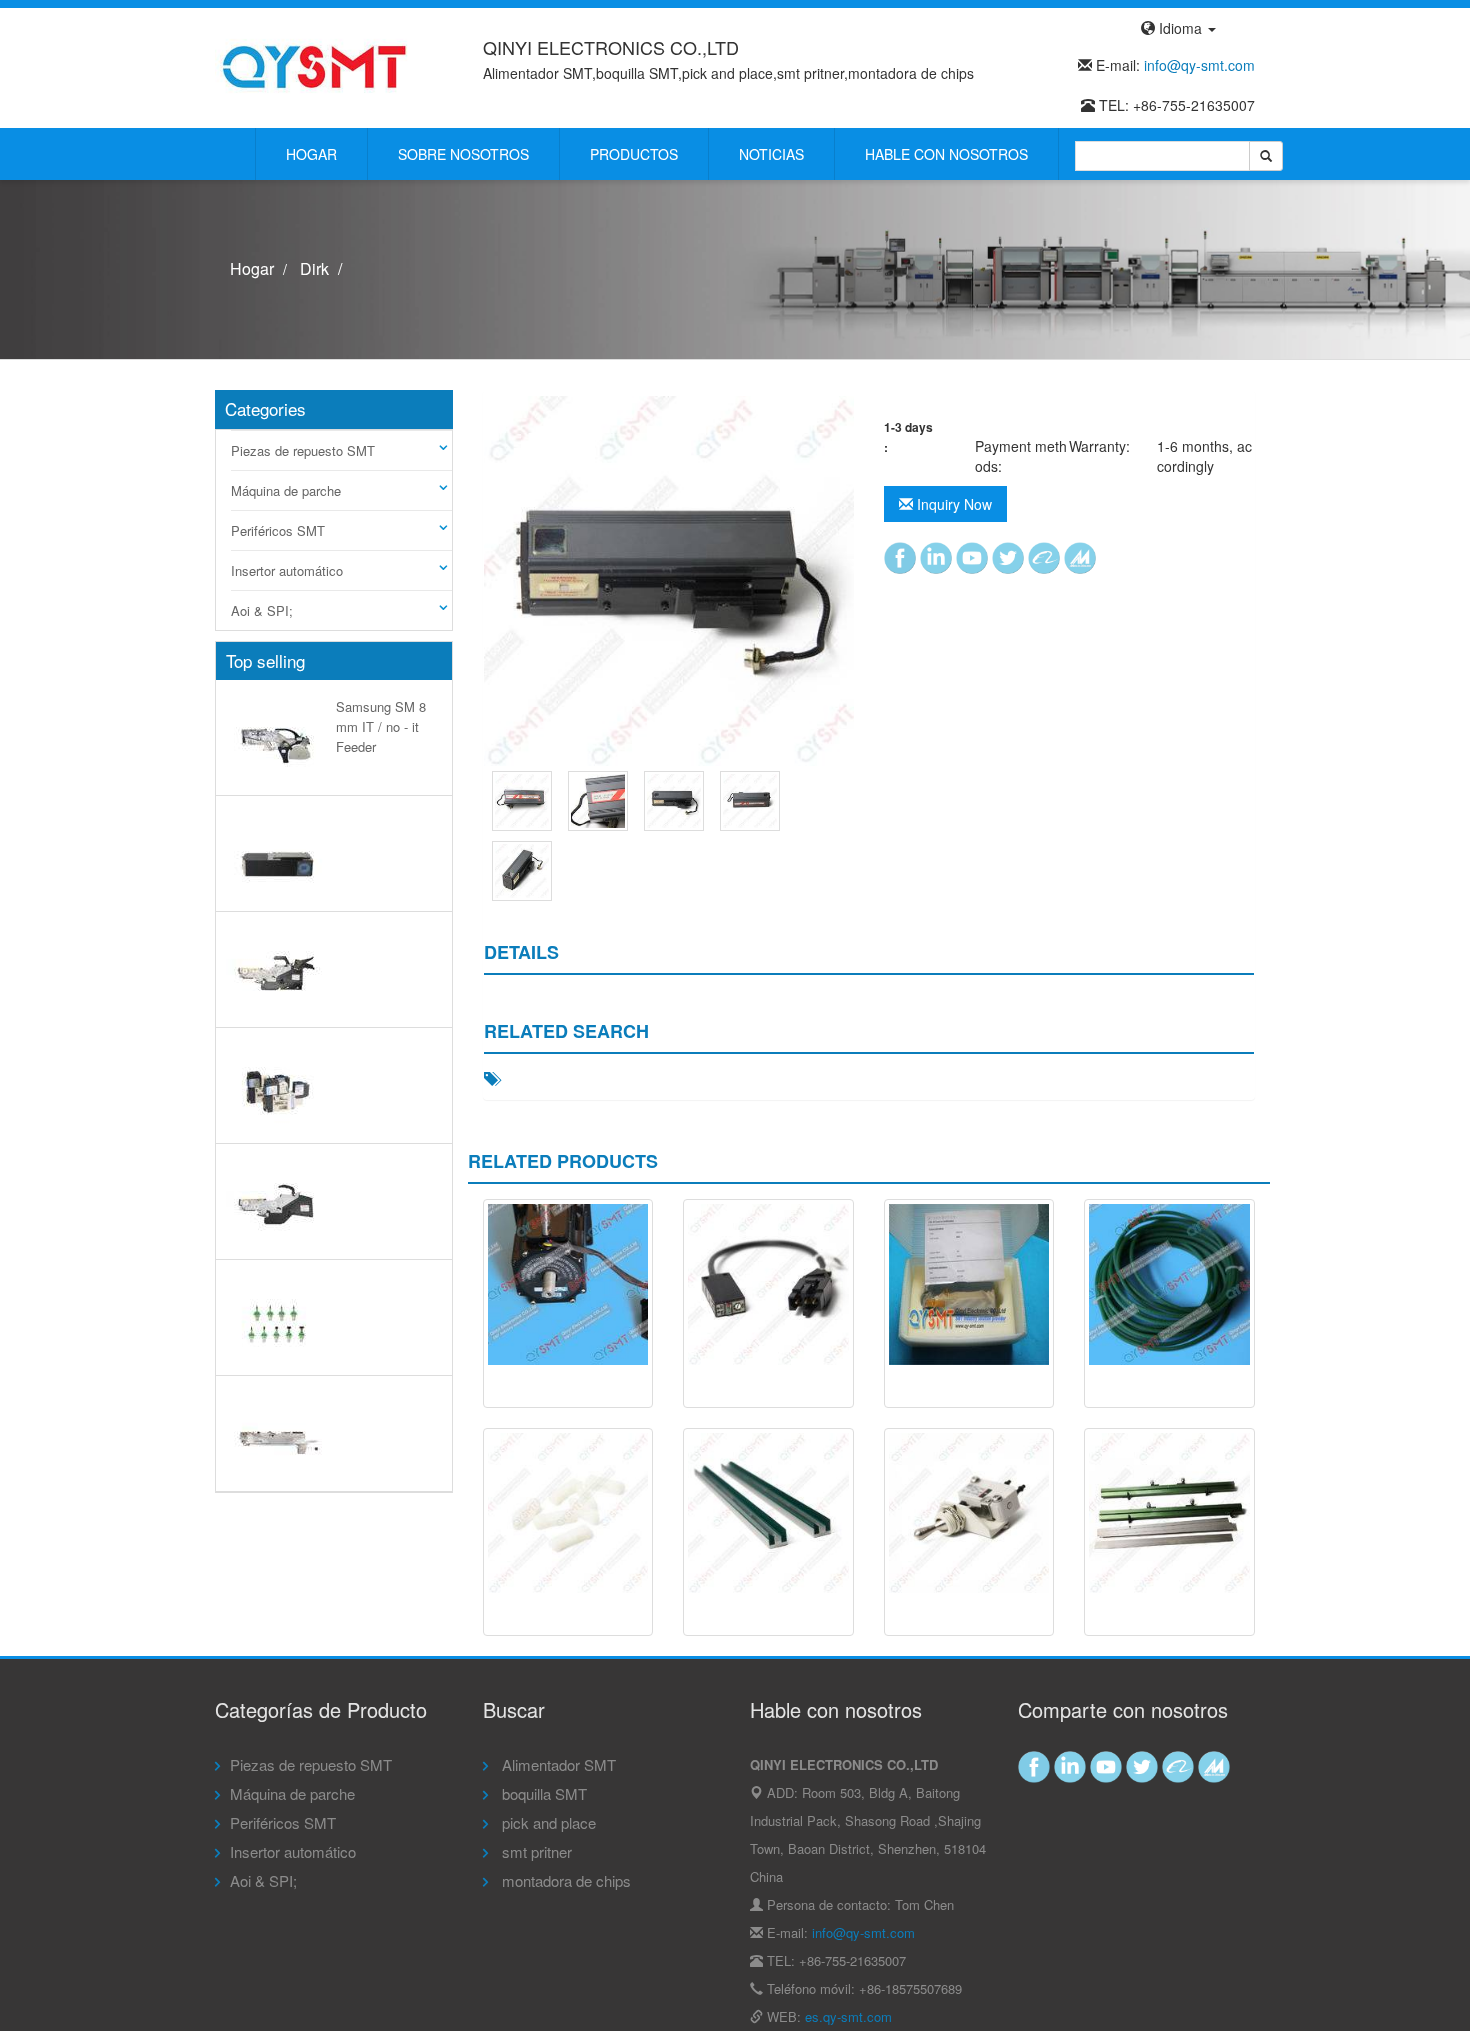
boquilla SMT (542, 1793)
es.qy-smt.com (848, 2016)
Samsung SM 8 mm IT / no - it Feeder (381, 726)
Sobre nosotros (463, 154)
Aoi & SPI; (262, 610)
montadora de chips (564, 1880)
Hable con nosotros (946, 154)
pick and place (547, 1822)
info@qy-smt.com (1199, 65)
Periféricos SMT (278, 530)
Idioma (1180, 28)
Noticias (771, 154)
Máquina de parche (286, 490)
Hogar (311, 154)
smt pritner (535, 1851)
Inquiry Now (952, 504)
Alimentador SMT (557, 1764)
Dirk (314, 268)
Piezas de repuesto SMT (303, 450)
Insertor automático (287, 570)
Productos (634, 154)
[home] (315, 66)
